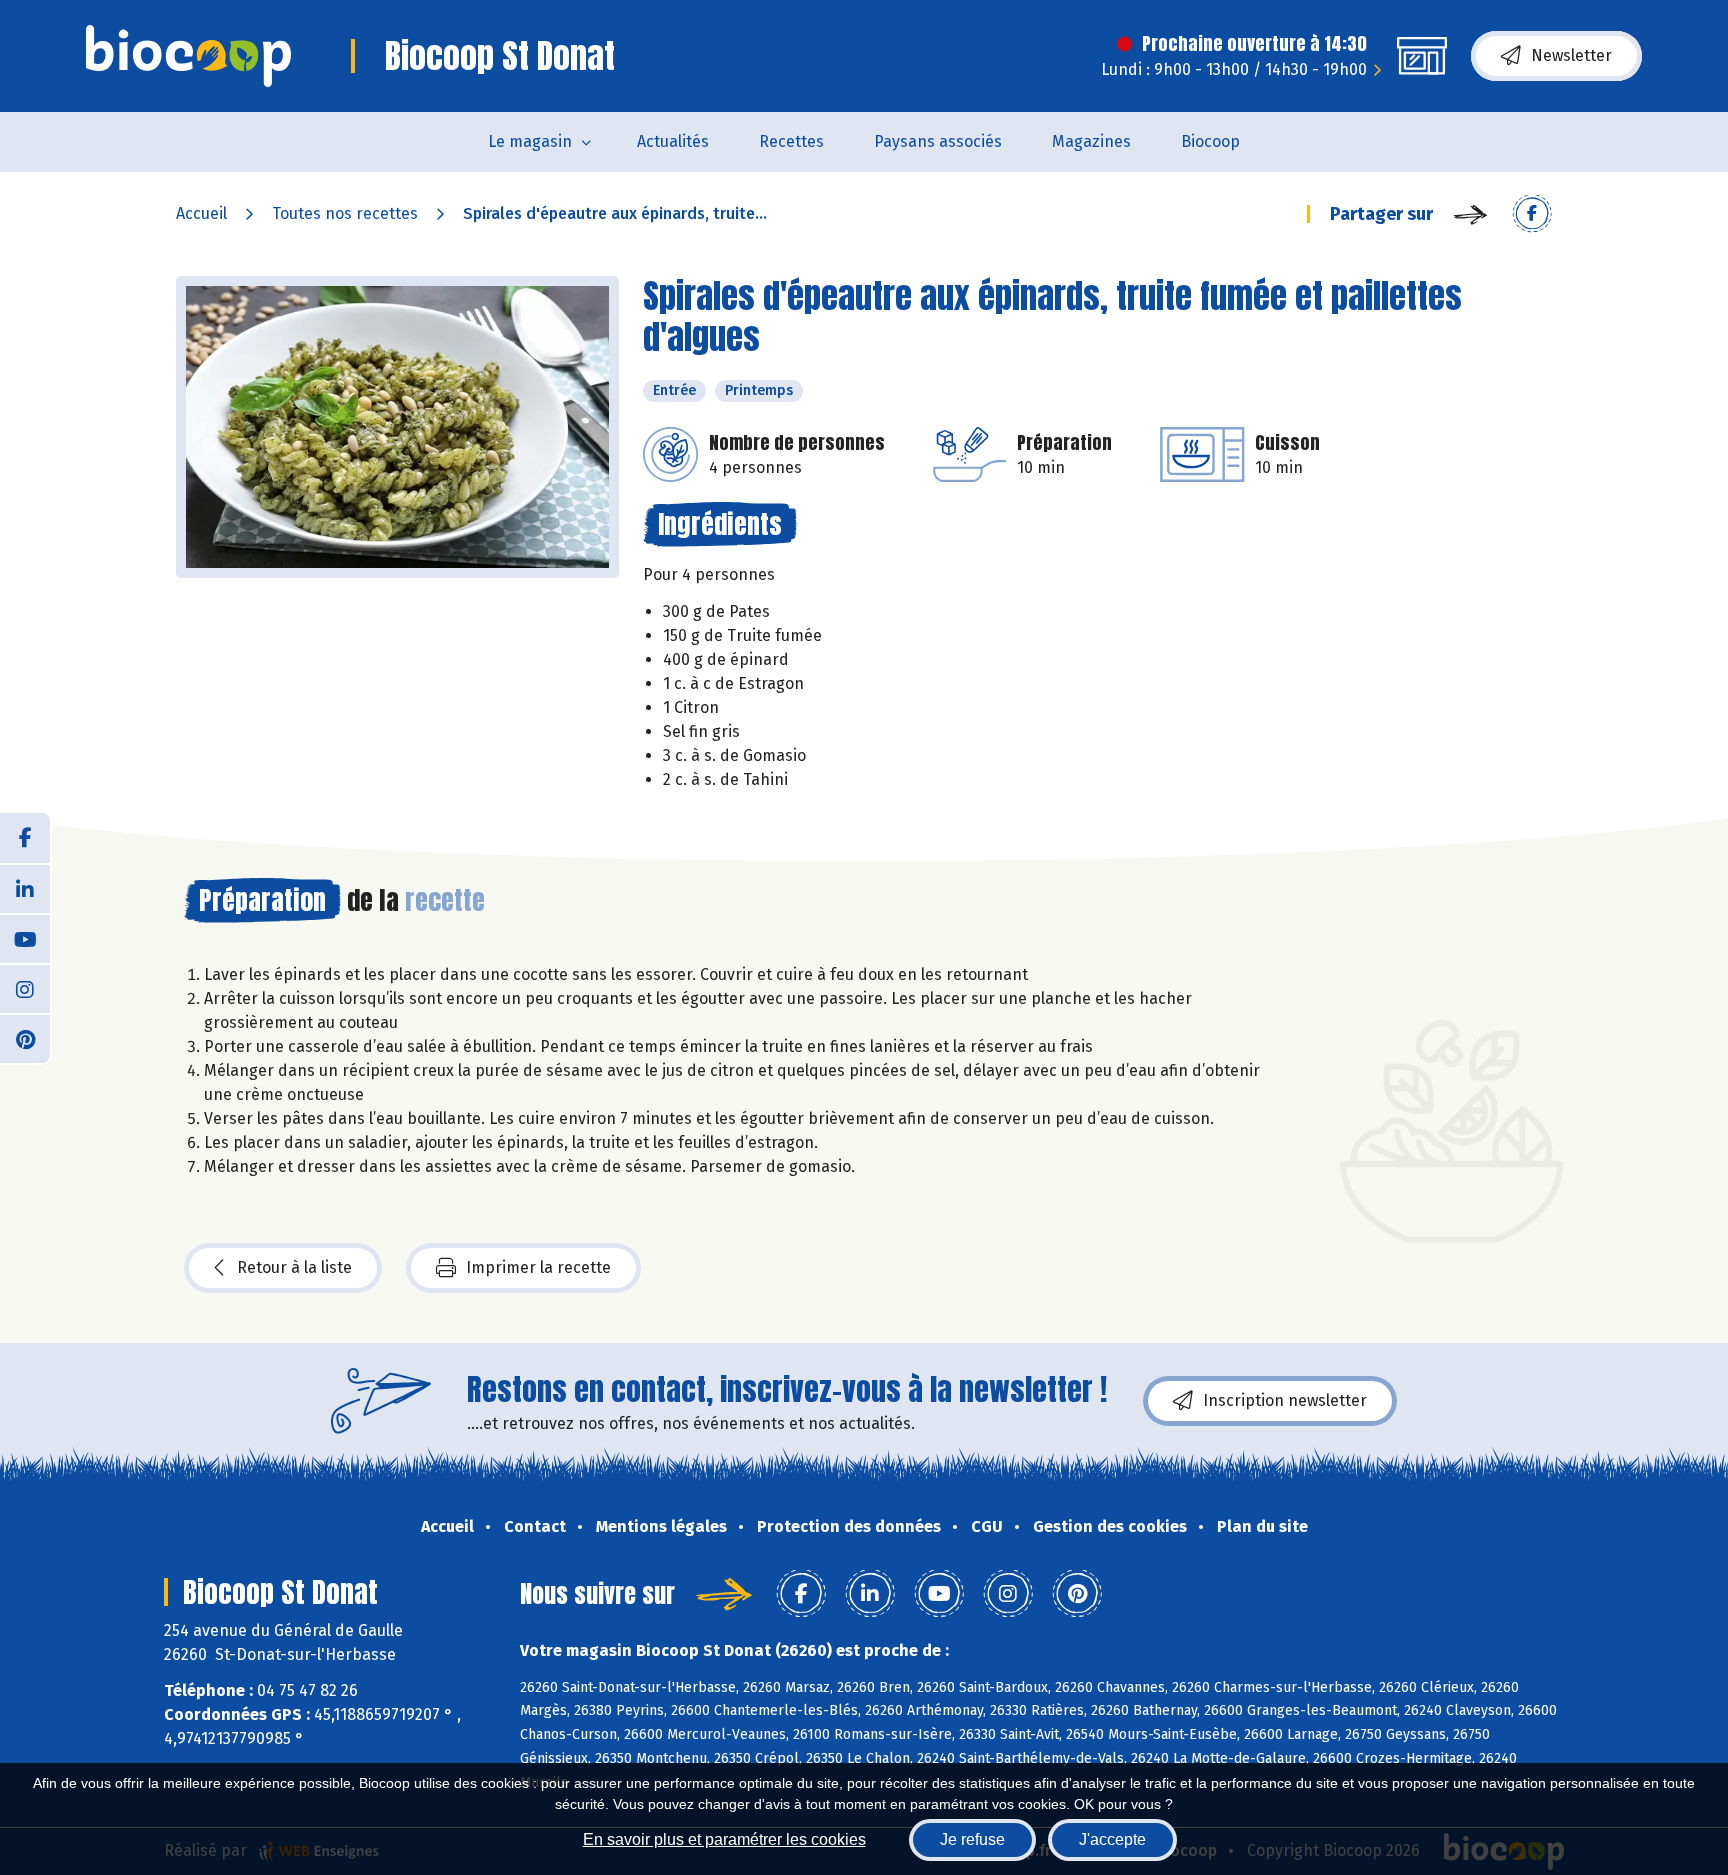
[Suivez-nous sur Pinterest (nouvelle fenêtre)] (25, 1038)
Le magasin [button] (530, 141)
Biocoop (1210, 141)
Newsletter (1571, 55)
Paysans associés (938, 141)
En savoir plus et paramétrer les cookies (724, 1839)
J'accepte (1112, 1839)
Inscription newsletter (1285, 1400)
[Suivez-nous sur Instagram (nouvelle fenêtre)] (25, 988)
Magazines (1091, 141)
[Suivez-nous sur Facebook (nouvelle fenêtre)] (25, 838)
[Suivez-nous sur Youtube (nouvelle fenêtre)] (25, 938)
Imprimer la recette (538, 1267)
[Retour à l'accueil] (188, 56)
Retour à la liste (294, 1267)
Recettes (791, 141)
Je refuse (972, 1839)
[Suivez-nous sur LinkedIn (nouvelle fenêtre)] (25, 888)
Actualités (673, 141)
